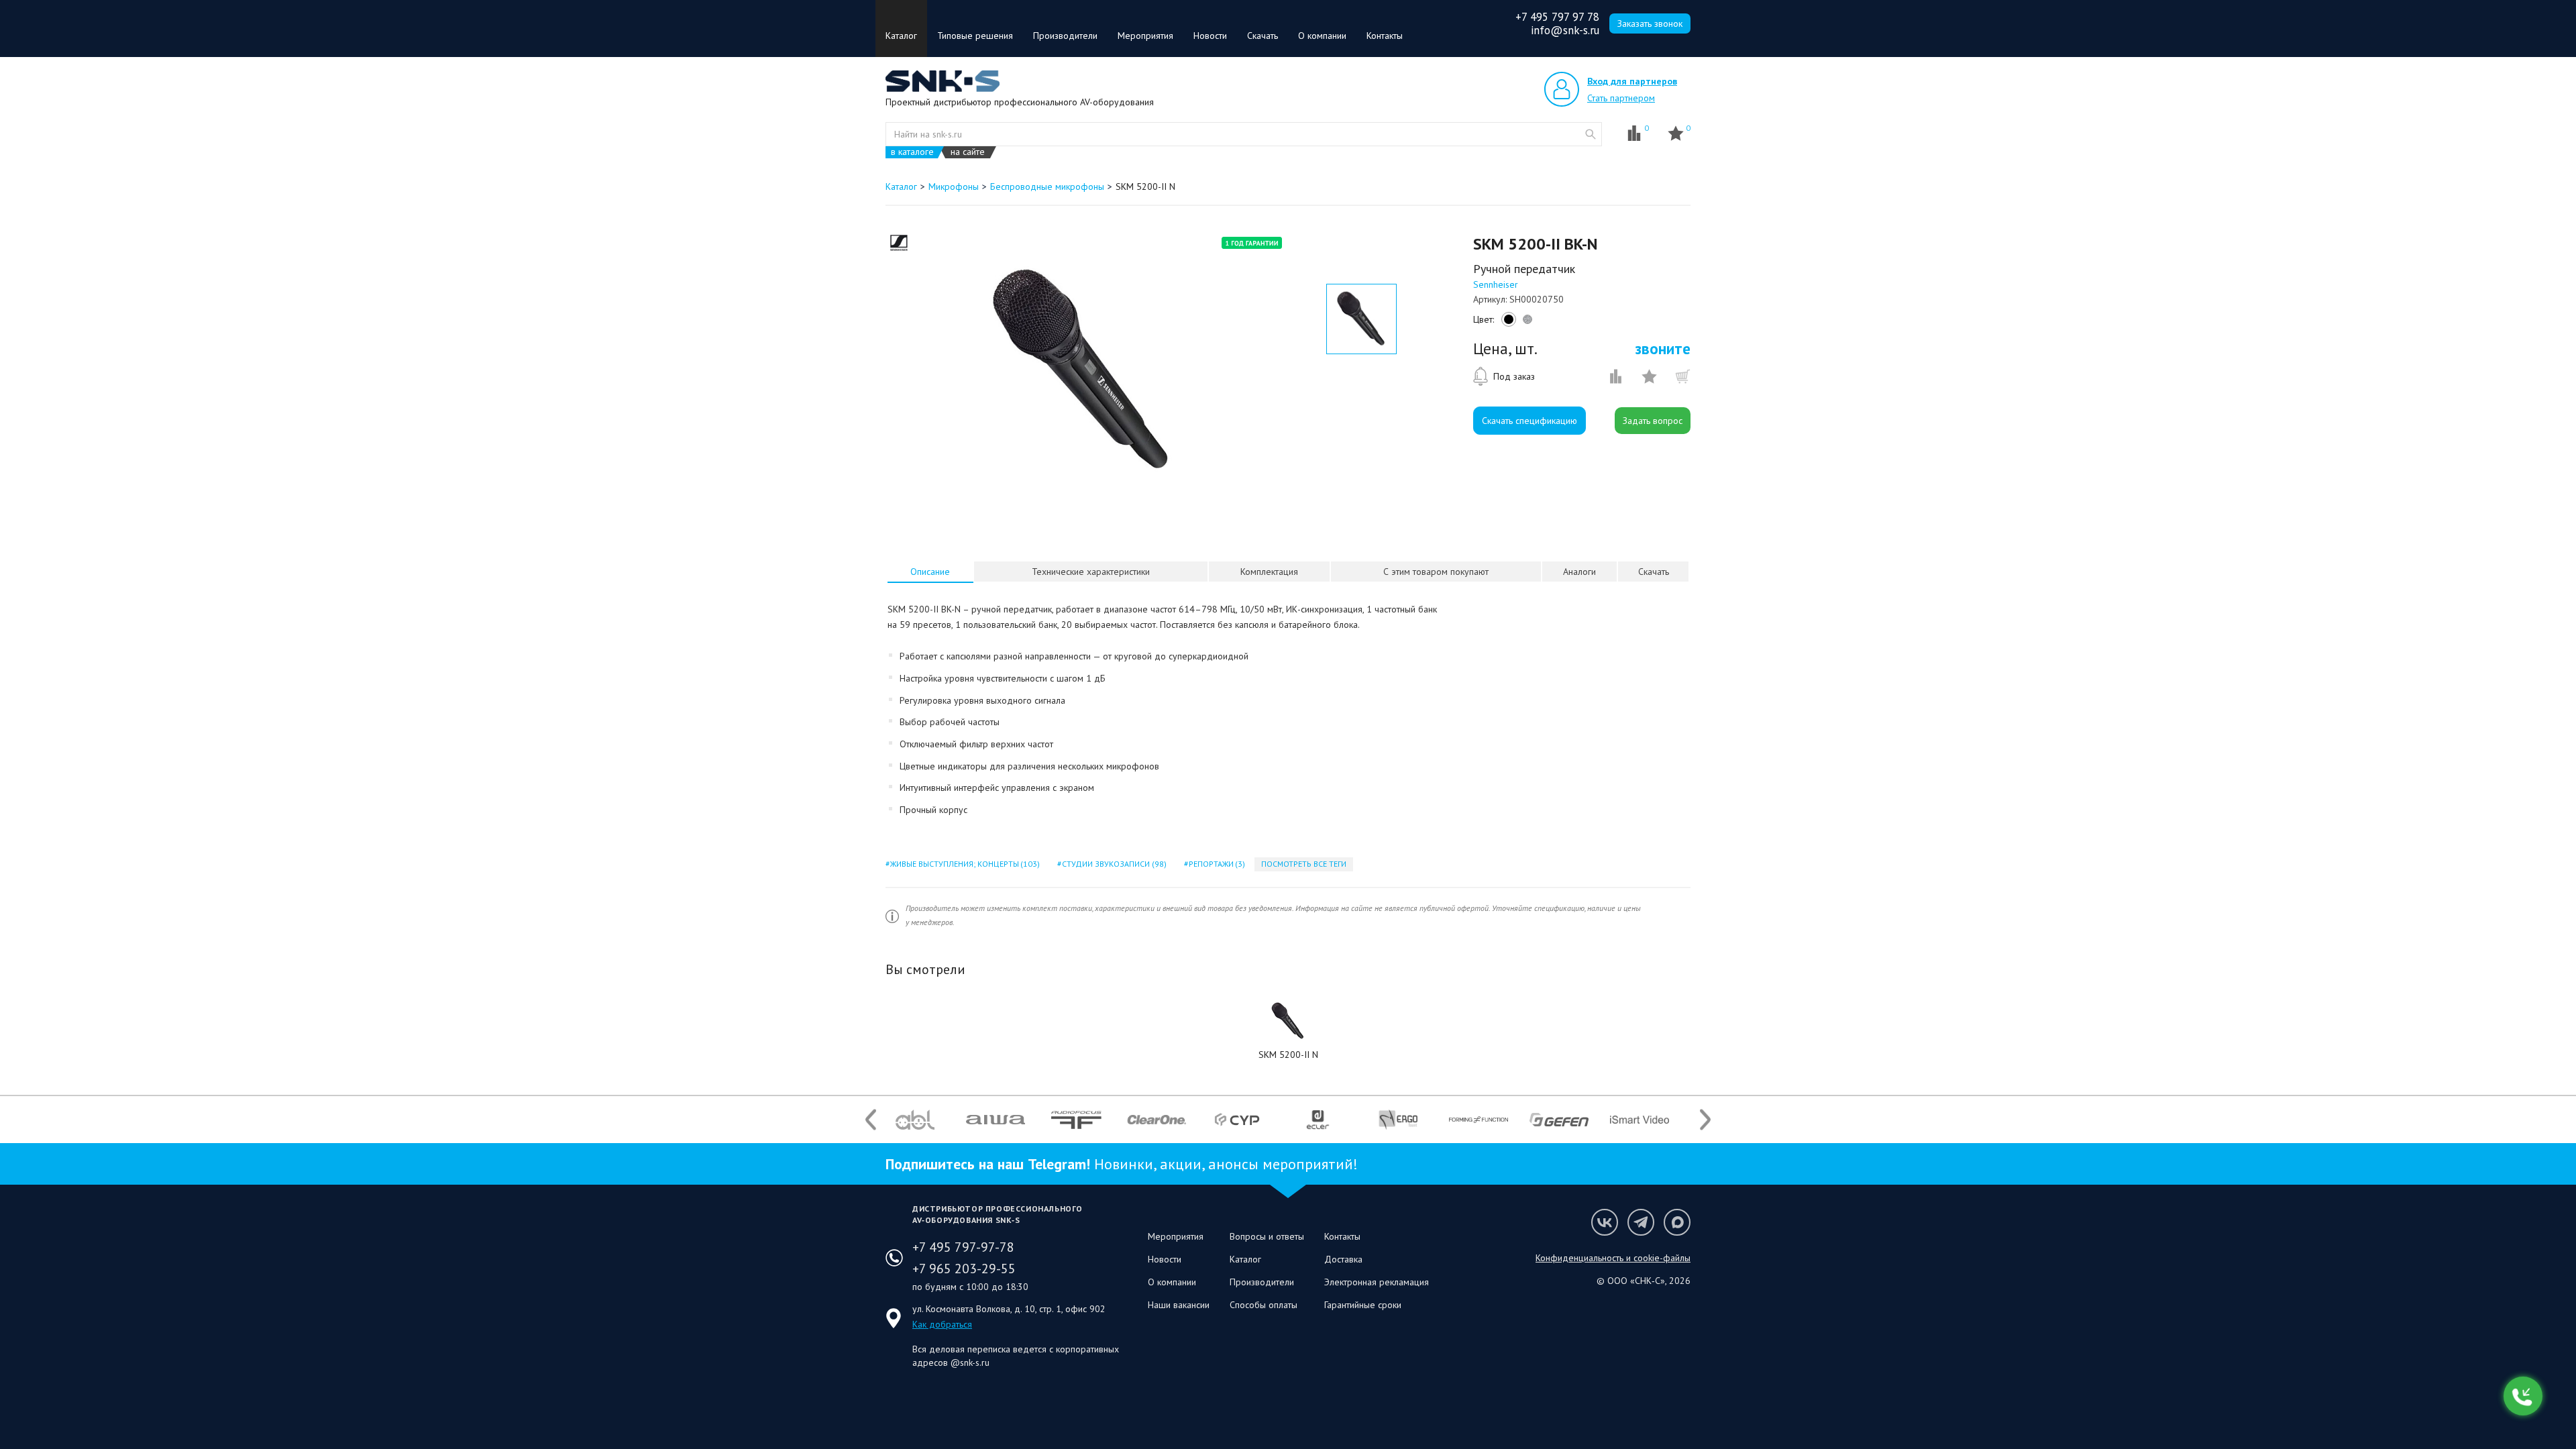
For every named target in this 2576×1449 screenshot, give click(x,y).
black (1507, 323)
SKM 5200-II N (1288, 1055)
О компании (1322, 36)
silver (1525, 323)
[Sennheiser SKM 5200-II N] (1288, 1021)
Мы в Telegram (1641, 1222)
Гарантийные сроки (1363, 1305)
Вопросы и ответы (1267, 1236)
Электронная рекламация (1377, 1282)
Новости (1210, 36)
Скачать (1263, 36)
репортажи (1216, 864)
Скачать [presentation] (1654, 572)
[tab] (930, 572)
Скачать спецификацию (1529, 421)
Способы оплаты (1264, 1305)
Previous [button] (871, 1120)
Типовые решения (975, 36)
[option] (1082, 371)
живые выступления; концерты (964, 864)
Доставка (1343, 1259)
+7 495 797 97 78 (1557, 17)
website (1591, 134)
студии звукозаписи (1113, 864)
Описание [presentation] (930, 572)
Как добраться (942, 1324)
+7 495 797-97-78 (963, 1247)
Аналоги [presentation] (1579, 572)
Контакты (1385, 36)
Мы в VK (1605, 1222)
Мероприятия (1145, 36)
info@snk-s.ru (1565, 30)
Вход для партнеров (1632, 81)
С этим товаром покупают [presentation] (1436, 572)
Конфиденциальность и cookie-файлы (1613, 1258)
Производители (1065, 36)
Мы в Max (1677, 1222)
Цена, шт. (1505, 349)
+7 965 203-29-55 (964, 1269)
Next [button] (1705, 1120)
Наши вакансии (1179, 1305)
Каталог (901, 36)
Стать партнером (1621, 98)
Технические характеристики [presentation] (1091, 572)
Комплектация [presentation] (1269, 572)
